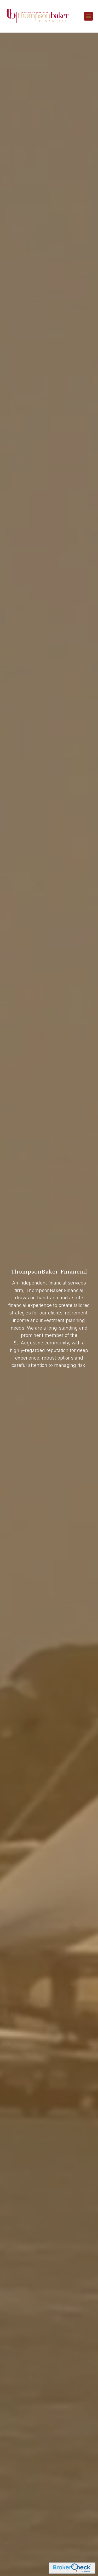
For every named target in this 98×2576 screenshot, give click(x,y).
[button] (88, 16)
